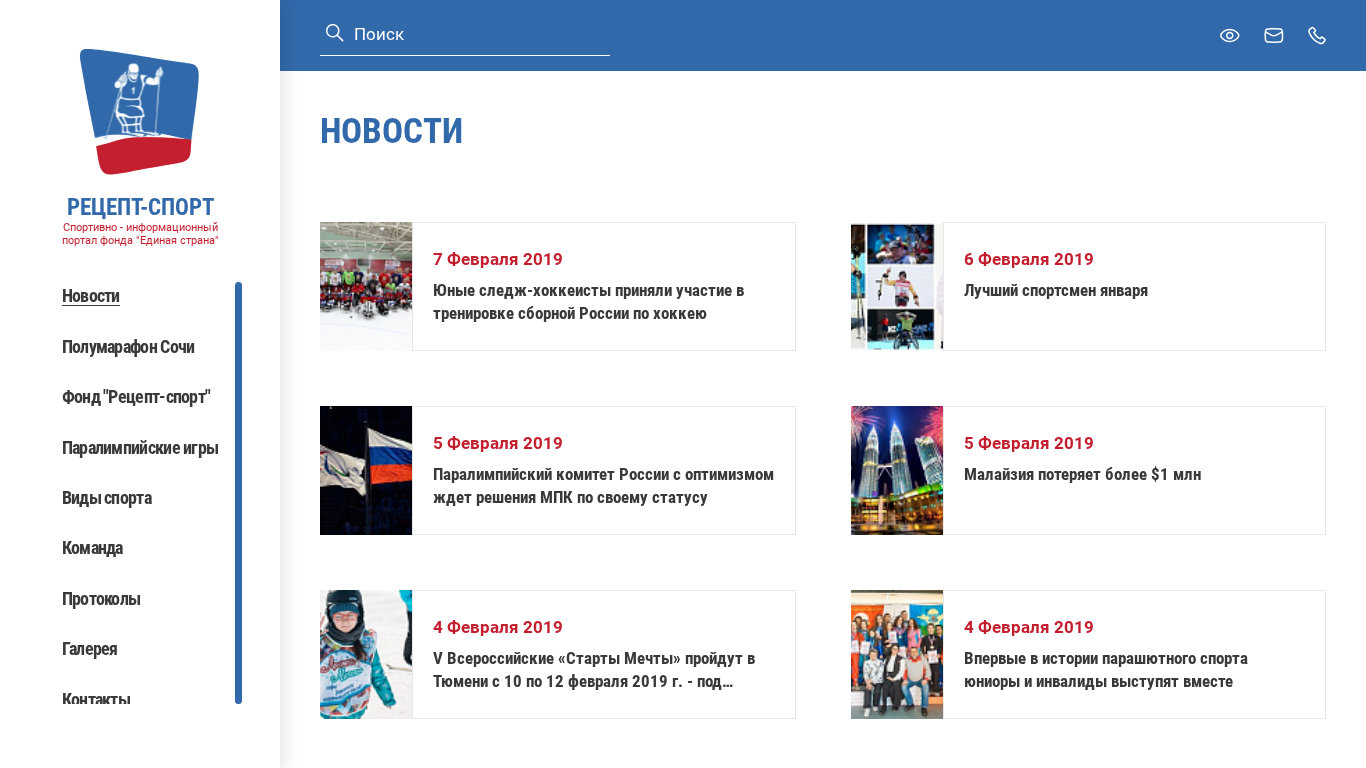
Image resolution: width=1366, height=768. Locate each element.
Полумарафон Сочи (128, 346)
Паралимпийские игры (140, 447)
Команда (92, 547)
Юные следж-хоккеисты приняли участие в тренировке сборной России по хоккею (588, 301)
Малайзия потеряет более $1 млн (1082, 474)
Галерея (90, 648)
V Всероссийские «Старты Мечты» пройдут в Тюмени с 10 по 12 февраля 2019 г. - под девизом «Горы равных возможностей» (594, 670)
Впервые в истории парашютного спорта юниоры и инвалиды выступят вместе (1106, 669)
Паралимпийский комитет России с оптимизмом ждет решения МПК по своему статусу (603, 485)
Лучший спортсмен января (1056, 290)
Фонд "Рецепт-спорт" (136, 396)
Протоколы (101, 598)
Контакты (96, 699)
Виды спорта (106, 497)
